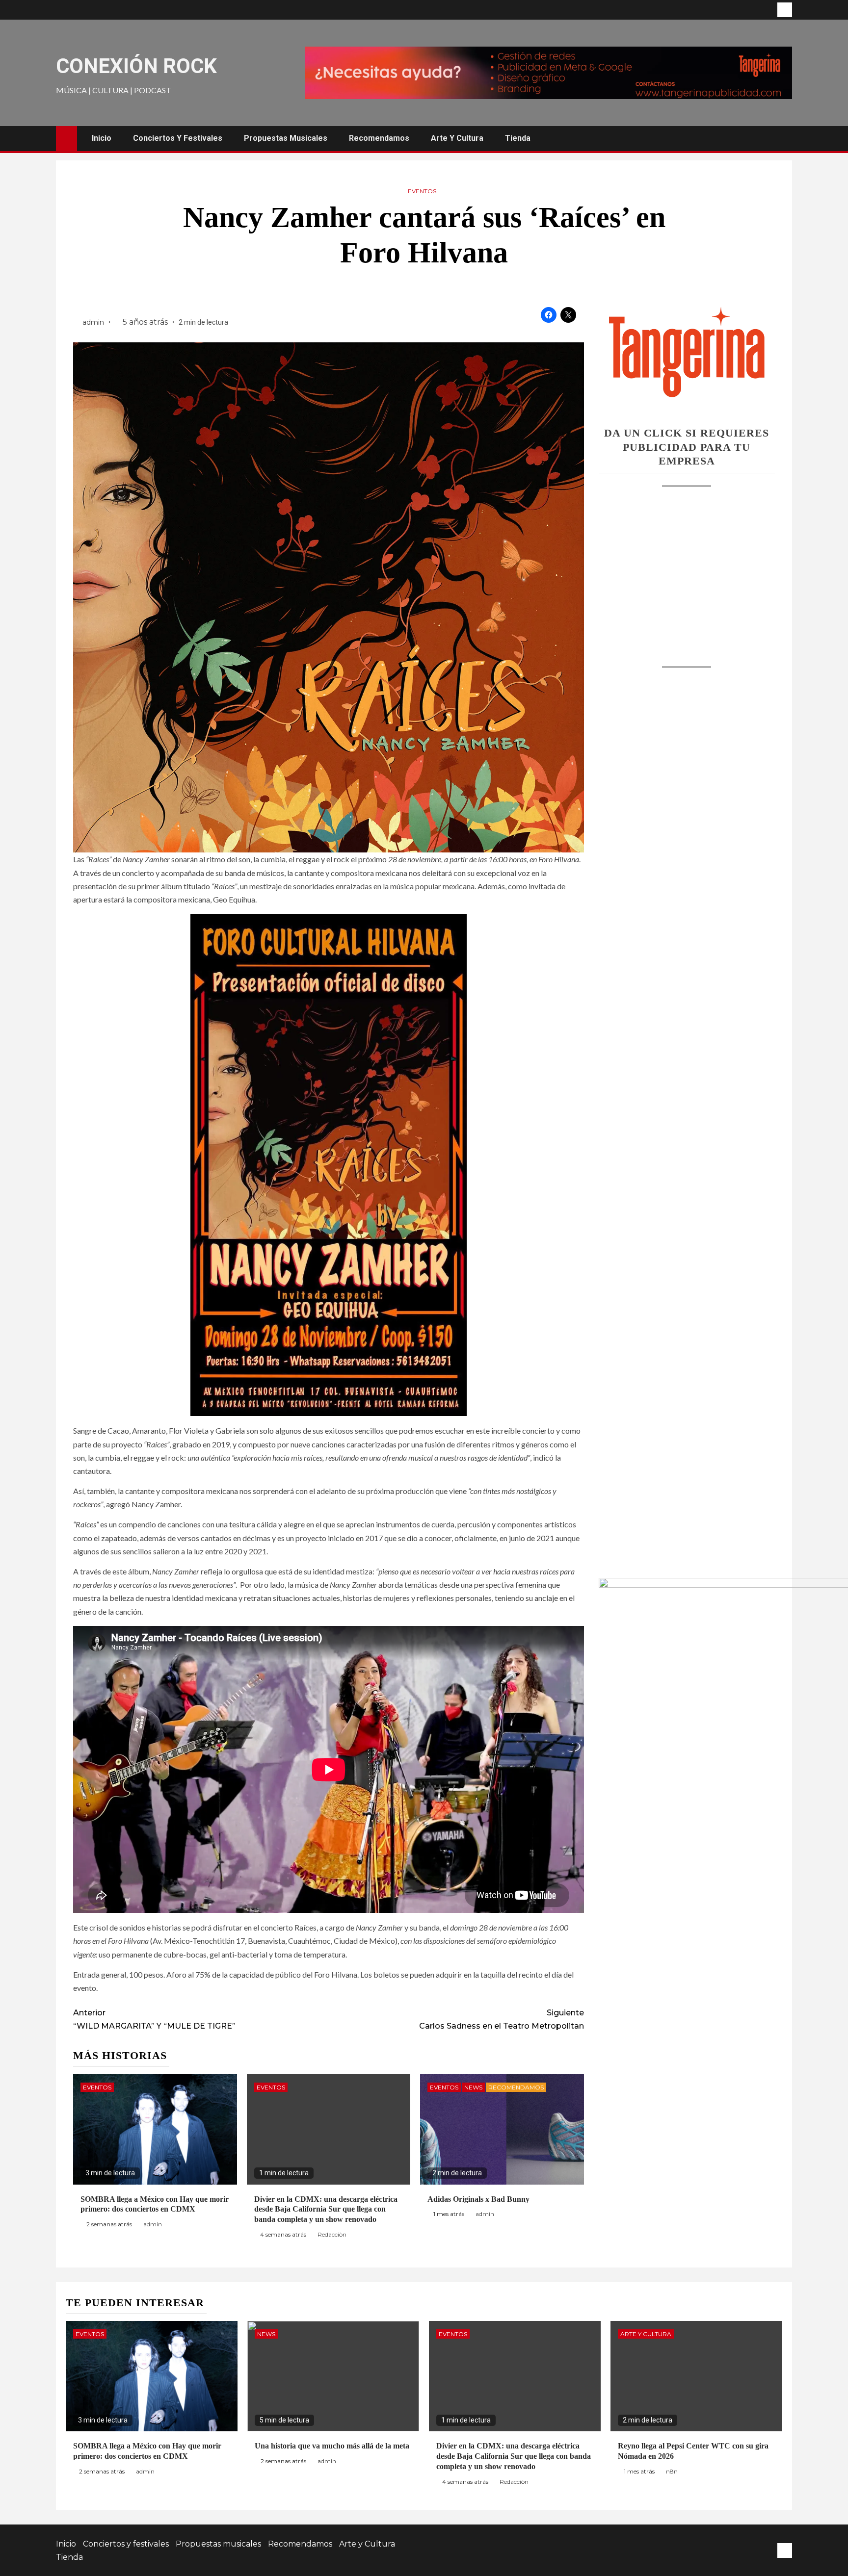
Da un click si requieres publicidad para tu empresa (687, 447)
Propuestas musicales (286, 138)
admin (94, 322)
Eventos (422, 191)
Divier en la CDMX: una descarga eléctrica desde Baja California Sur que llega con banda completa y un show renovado (326, 2209)
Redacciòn (332, 2234)
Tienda (518, 138)
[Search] (783, 138)
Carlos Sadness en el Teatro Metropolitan (501, 2019)
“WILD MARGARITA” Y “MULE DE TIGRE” (154, 2019)
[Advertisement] (687, 567)
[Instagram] (785, 10)
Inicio (102, 138)
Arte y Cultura (457, 138)
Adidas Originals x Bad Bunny (478, 2199)
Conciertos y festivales (178, 138)
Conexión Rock (136, 66)
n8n (672, 2471)
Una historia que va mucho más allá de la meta (332, 2446)
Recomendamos (379, 138)
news (473, 2087)
